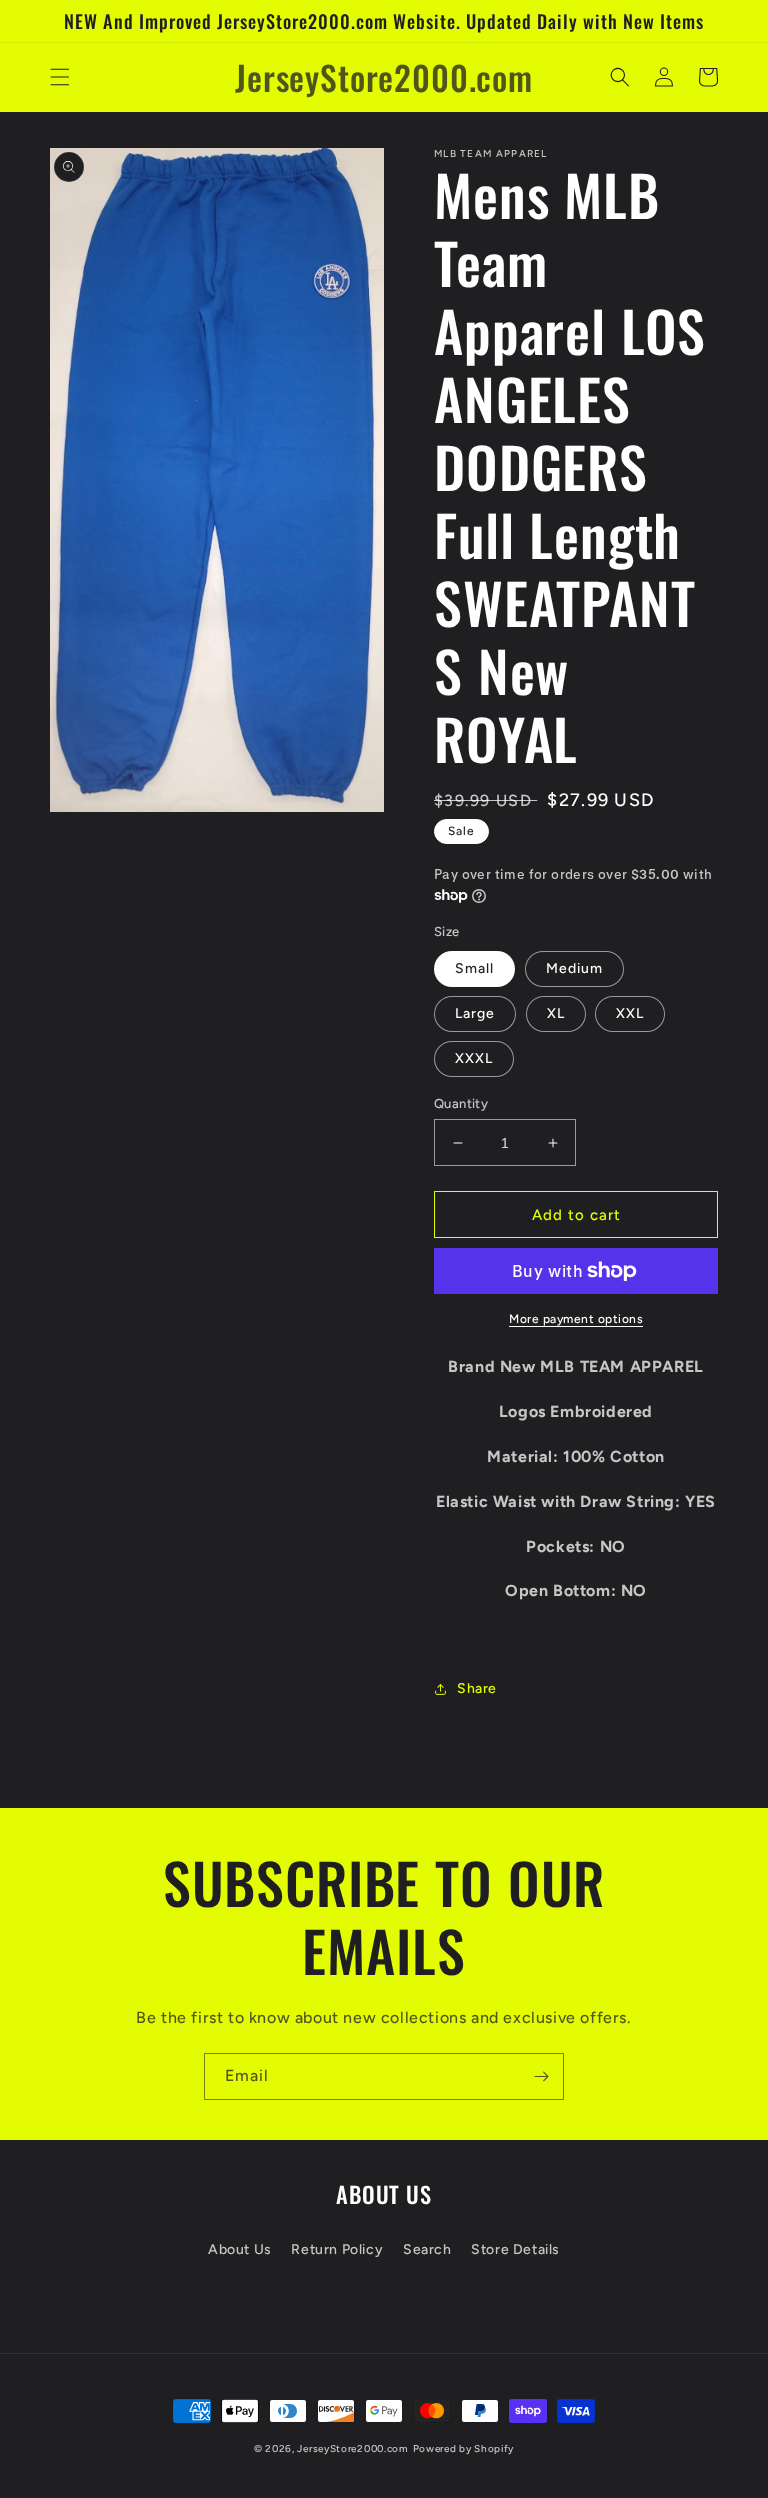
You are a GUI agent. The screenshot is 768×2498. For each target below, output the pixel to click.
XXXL (474, 1058)
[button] (60, 77)
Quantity (461, 1103)
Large (475, 1013)
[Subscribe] (541, 2076)
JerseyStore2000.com (352, 2448)
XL (556, 1013)
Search (427, 2249)
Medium (574, 968)
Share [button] (477, 1688)
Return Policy (337, 2249)
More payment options (576, 1319)
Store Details (515, 2249)
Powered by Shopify (464, 2448)
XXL (630, 1013)
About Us (240, 2249)
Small (474, 968)
